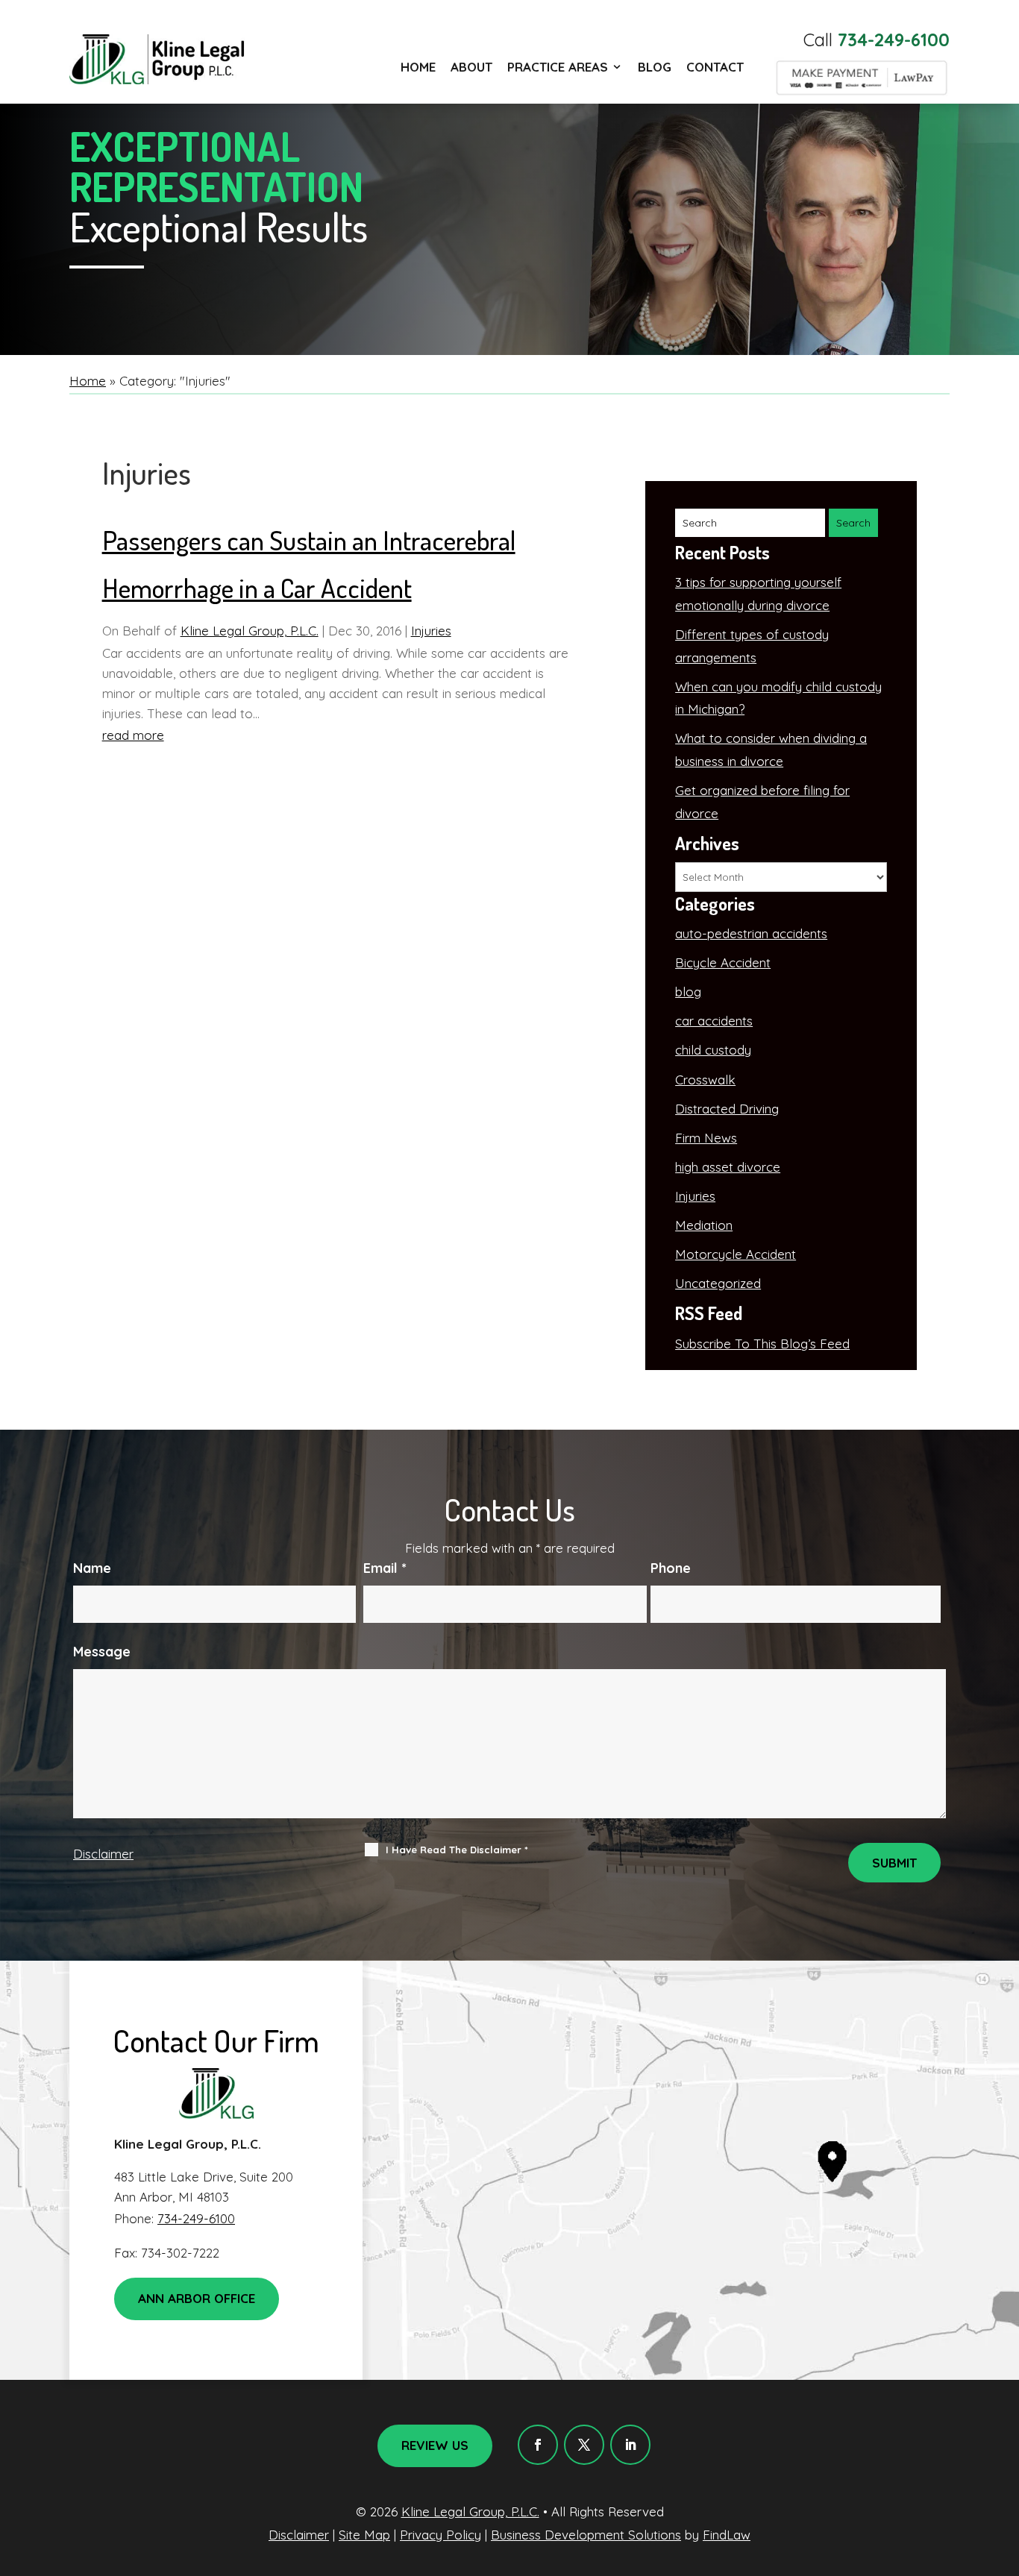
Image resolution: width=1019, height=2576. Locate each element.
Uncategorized (718, 1283)
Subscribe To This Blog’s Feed (762, 1344)
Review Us (435, 2445)
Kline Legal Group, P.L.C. (250, 631)
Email (385, 1568)
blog (688, 992)
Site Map (364, 2535)
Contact (715, 67)
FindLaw (727, 2535)
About (471, 67)
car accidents (714, 1021)
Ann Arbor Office (197, 2298)
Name (92, 1568)
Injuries (431, 631)
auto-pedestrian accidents (751, 933)
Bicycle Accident (723, 962)
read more (133, 735)
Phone (671, 1568)
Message (102, 1652)
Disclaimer (103, 1854)
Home (418, 67)
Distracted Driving (727, 1109)
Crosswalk (705, 1080)
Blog (655, 67)
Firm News (706, 1138)
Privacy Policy (440, 2535)
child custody (713, 1050)
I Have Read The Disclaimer (457, 1850)
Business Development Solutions (586, 2535)
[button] (1004, 2468)
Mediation (704, 1225)
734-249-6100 (894, 40)
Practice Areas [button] (558, 67)
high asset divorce (728, 1167)
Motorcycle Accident (736, 1254)
